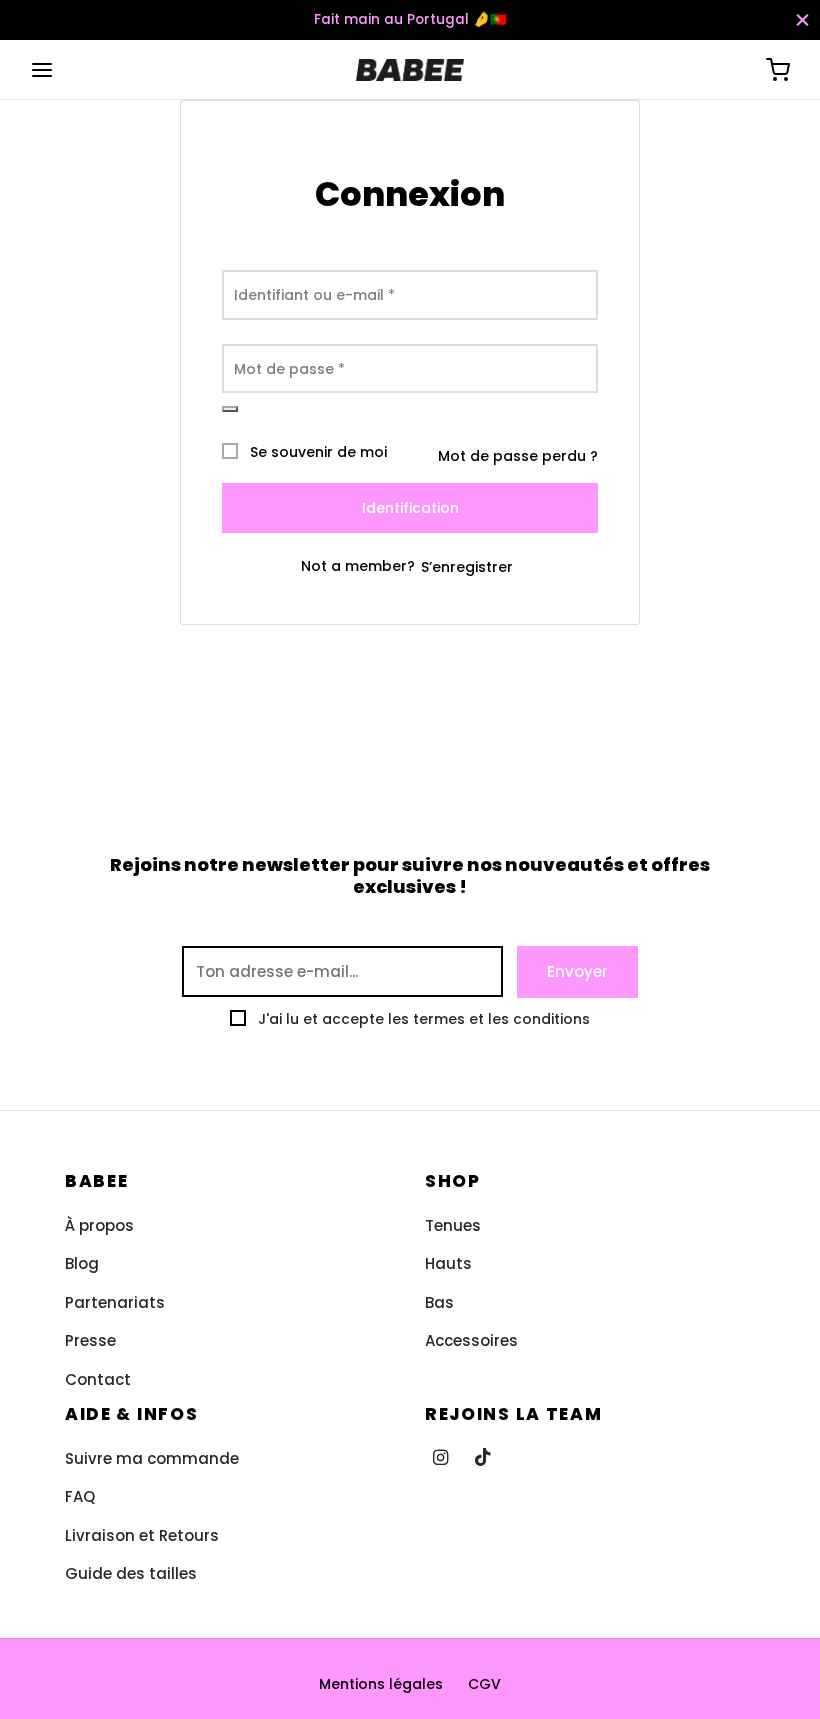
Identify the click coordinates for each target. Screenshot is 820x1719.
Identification (410, 508)
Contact (98, 1379)
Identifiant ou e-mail (314, 295)
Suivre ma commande (152, 1458)
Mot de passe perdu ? (518, 456)
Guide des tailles (131, 1573)
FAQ (80, 1496)
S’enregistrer (467, 567)
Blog (82, 1263)
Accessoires (471, 1340)
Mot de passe (289, 369)
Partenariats (115, 1302)
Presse (90, 1340)
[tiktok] (483, 1458)
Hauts (448, 1263)
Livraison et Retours (142, 1535)
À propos (99, 1225)
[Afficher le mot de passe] (230, 409)
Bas (439, 1302)
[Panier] (778, 70)
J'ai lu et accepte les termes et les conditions (424, 1019)
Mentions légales (381, 1684)
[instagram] (440, 1458)
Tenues (453, 1225)
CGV (484, 1684)
